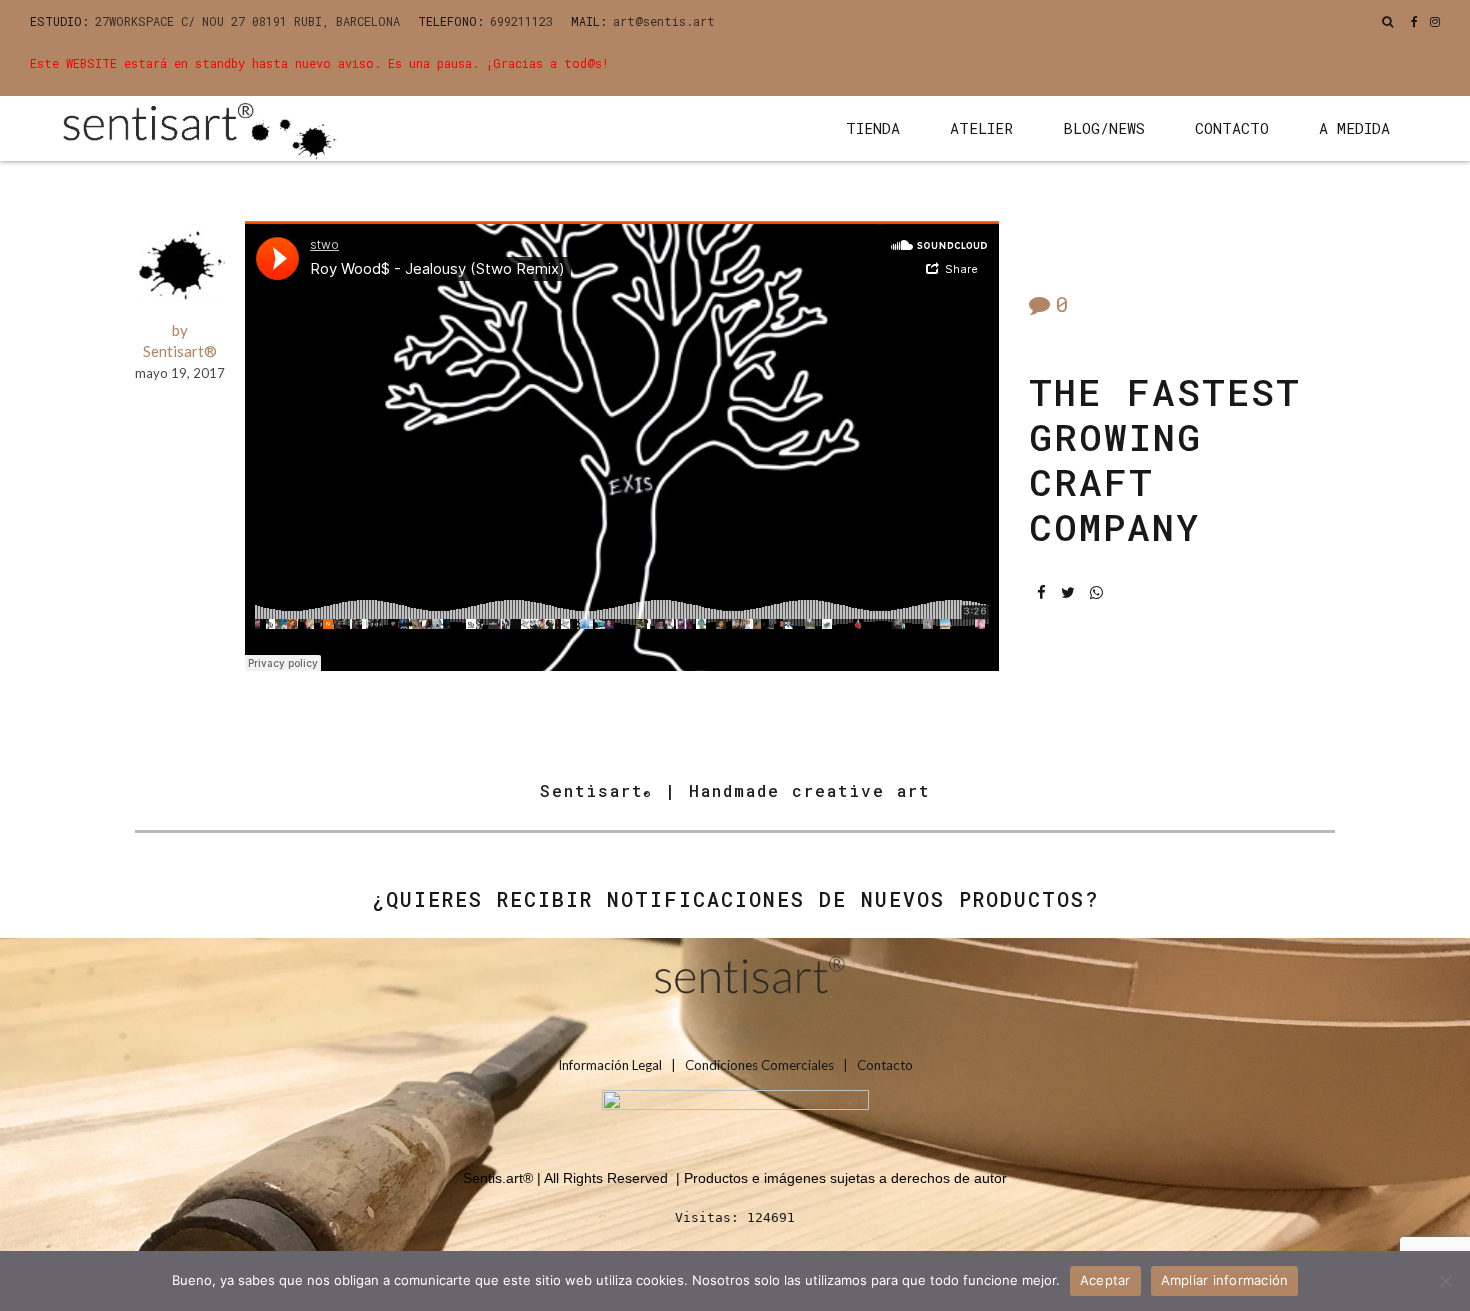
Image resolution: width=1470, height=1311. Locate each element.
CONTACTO (1232, 128)
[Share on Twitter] (1068, 592)
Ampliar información (1225, 1280)
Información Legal (611, 1065)
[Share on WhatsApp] (1096, 592)
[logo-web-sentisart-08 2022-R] (734, 981)
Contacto (885, 1065)
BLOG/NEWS (1104, 128)
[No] (1445, 1281)
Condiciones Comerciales (759, 1065)
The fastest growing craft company (1165, 459)
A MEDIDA (1354, 128)
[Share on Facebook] (1041, 592)
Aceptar (1105, 1280)
